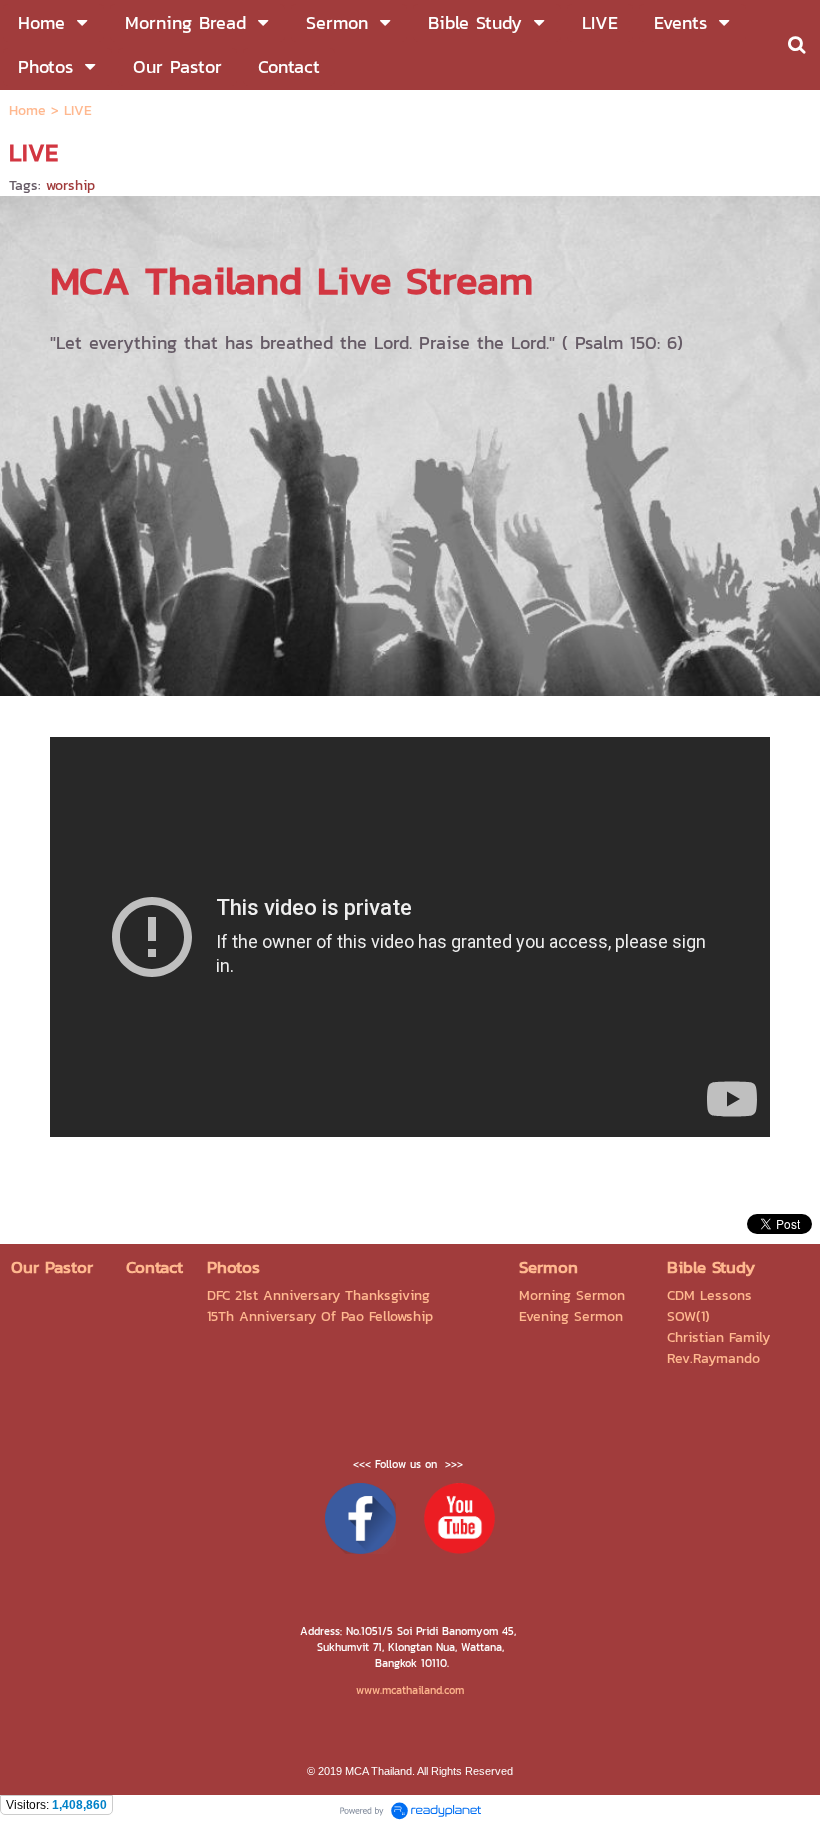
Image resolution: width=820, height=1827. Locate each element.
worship (70, 185)
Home (27, 110)
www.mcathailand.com (410, 1690)
